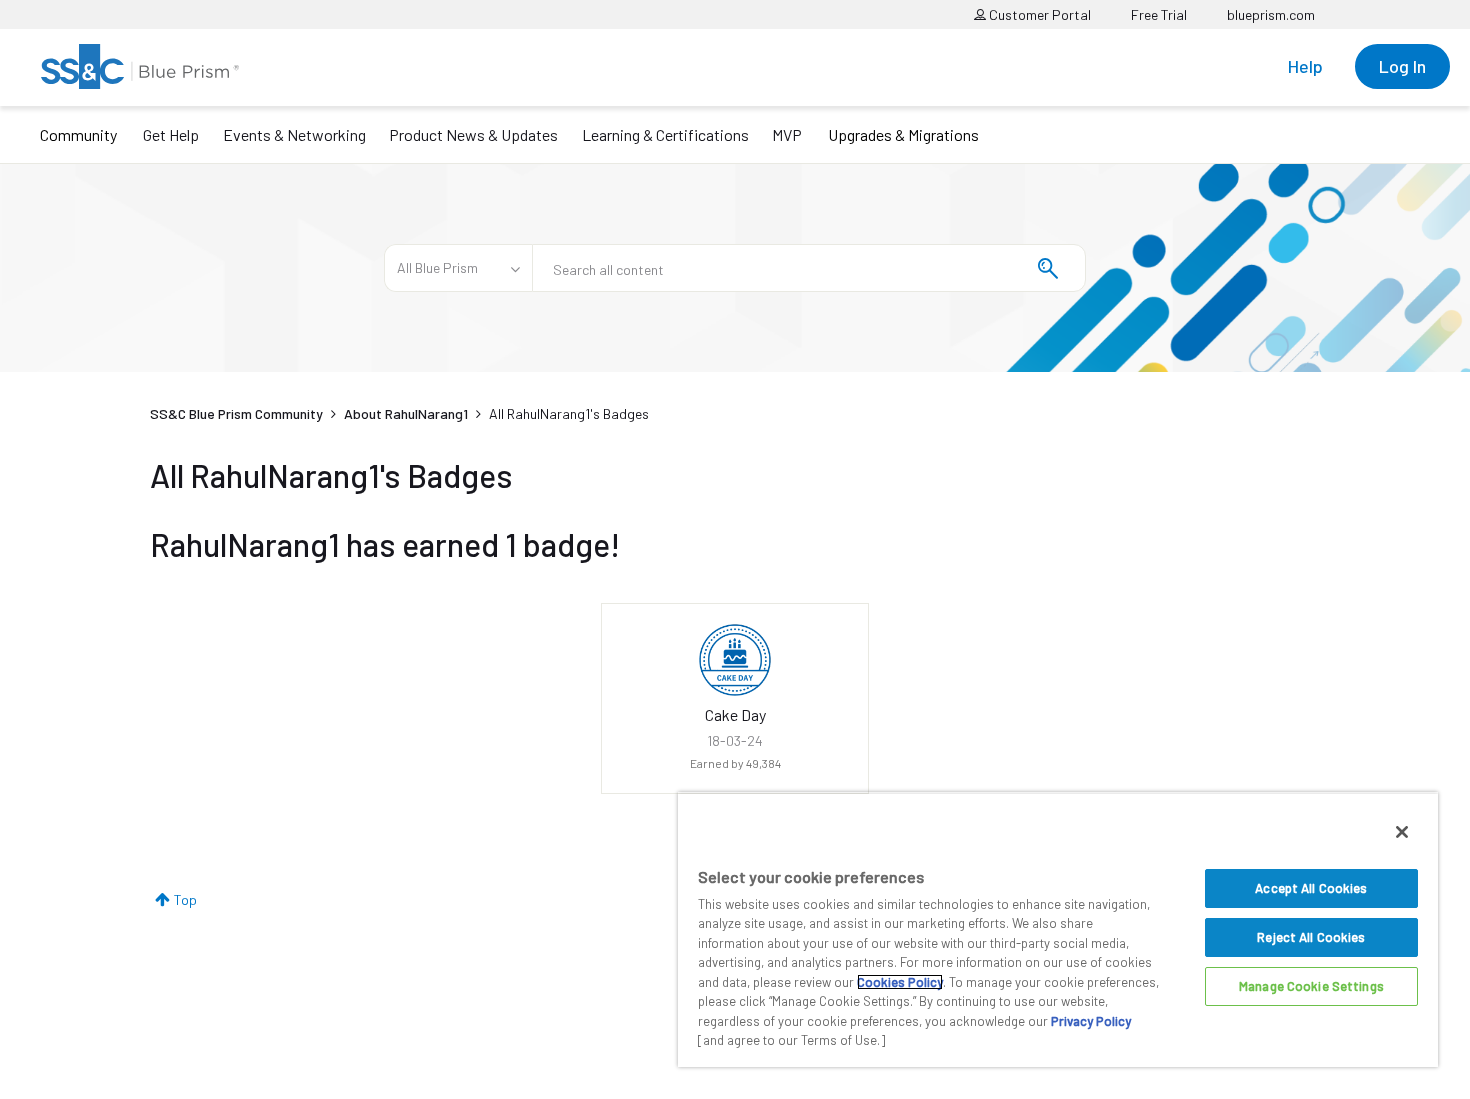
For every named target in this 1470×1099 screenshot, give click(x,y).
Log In (1402, 66)
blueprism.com (1271, 14)
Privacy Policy (1091, 1021)
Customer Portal (1038, 14)
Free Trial (1159, 14)
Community (78, 134)
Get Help (171, 134)
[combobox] (809, 268)
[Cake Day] (735, 660)
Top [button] (185, 899)
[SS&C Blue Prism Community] (140, 66)
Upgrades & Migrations (903, 134)
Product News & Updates (473, 134)
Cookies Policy (900, 982)
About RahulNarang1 (406, 413)
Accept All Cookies (1311, 888)
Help (1305, 66)
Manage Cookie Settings (1311, 986)
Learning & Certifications (665, 134)
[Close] (1402, 832)
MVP (787, 134)
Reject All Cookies (1311, 937)
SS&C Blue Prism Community (236, 413)
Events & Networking (294, 134)
